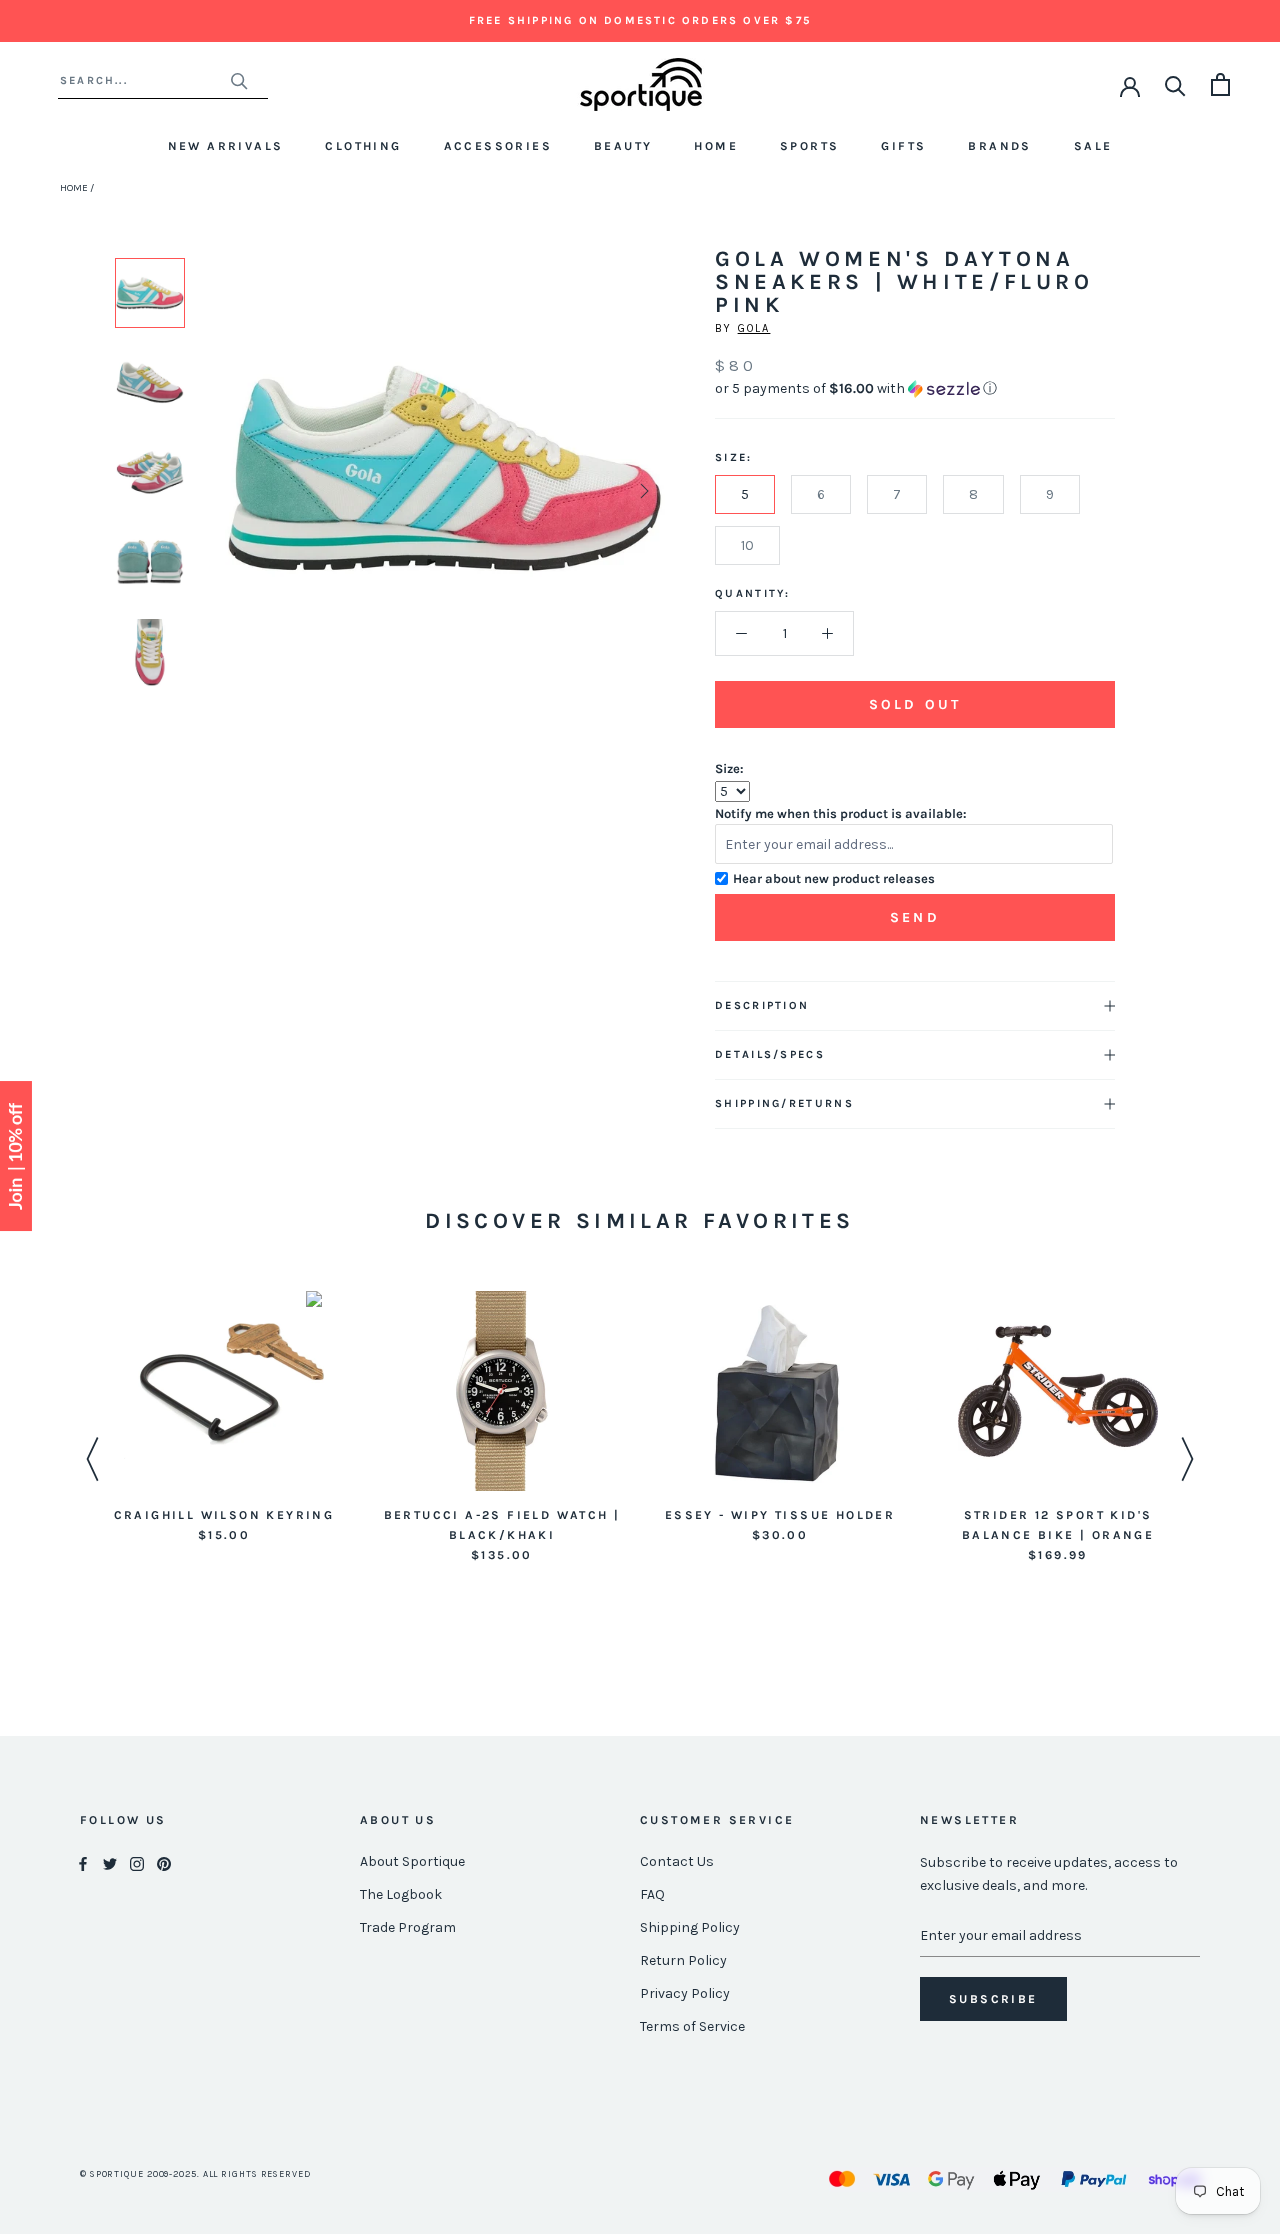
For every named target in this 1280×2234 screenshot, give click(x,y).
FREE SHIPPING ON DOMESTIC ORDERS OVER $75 (640, 20)
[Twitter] (110, 1862)
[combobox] (144, 80)
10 (747, 545)
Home (716, 146)
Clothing (363, 146)
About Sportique (412, 1861)
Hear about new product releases (834, 878)
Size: (729, 768)
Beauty (623, 146)
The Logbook (401, 1894)
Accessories (498, 146)
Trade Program (408, 1927)
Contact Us (677, 1861)
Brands (999, 146)
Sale (1093, 146)
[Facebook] (83, 1862)
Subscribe (993, 1999)
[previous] (247, 490)
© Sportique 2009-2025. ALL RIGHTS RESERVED (195, 2174)
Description (762, 1005)
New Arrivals (226, 146)
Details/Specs (770, 1054)
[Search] (1175, 84)
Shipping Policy (690, 1927)
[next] (642, 490)
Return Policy (683, 1960)
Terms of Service (692, 2026)
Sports (809, 146)
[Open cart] (1220, 84)
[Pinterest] (164, 1862)
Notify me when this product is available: (841, 813)
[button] (915, 389)
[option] (150, 293)
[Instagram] (137, 1862)
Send (915, 917)
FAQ (652, 1894)
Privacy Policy (685, 1993)
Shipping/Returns (784, 1103)
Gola (754, 328)
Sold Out (915, 704)
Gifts (903, 146)
